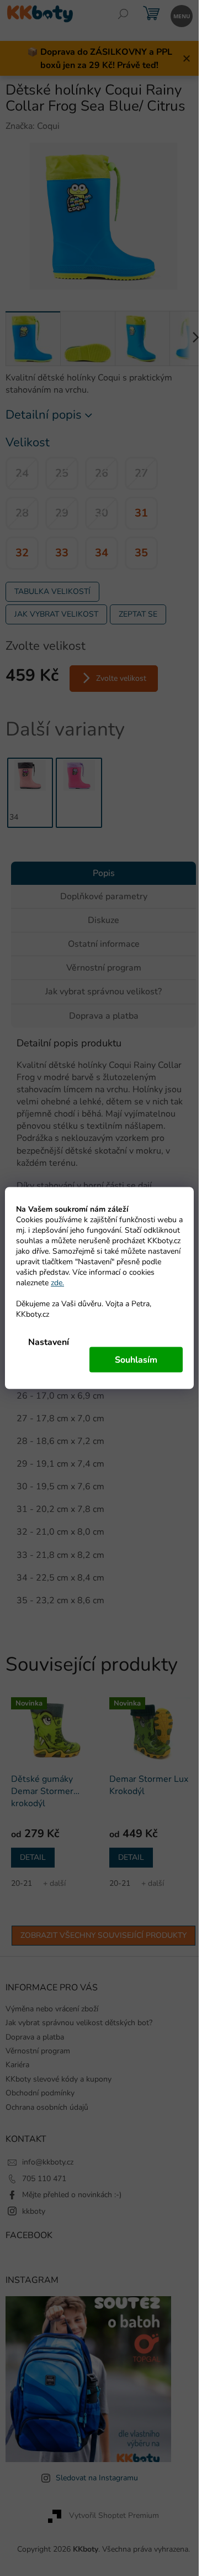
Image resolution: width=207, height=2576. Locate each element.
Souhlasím (136, 1360)
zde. (57, 1283)
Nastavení (49, 1342)
